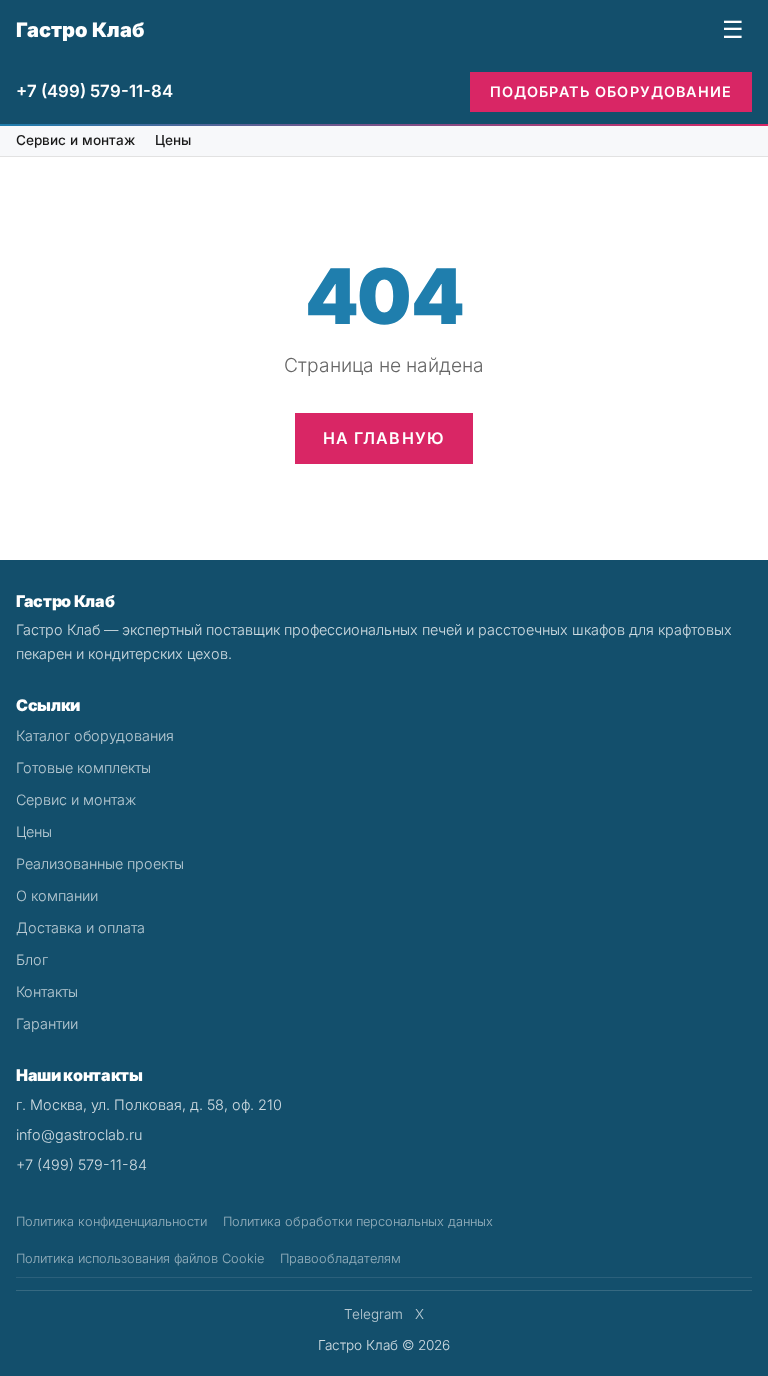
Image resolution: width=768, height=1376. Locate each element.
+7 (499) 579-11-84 (94, 91)
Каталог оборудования (95, 735)
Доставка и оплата (80, 927)
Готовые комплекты (83, 767)
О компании (57, 895)
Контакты (47, 991)
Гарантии (47, 1023)
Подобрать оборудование (611, 91)
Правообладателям (340, 1258)
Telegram (373, 1314)
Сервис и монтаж (75, 140)
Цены (173, 140)
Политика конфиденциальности (111, 1221)
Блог (32, 959)
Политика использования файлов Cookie (140, 1258)
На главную (384, 438)
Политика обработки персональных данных (358, 1221)
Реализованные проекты (100, 863)
